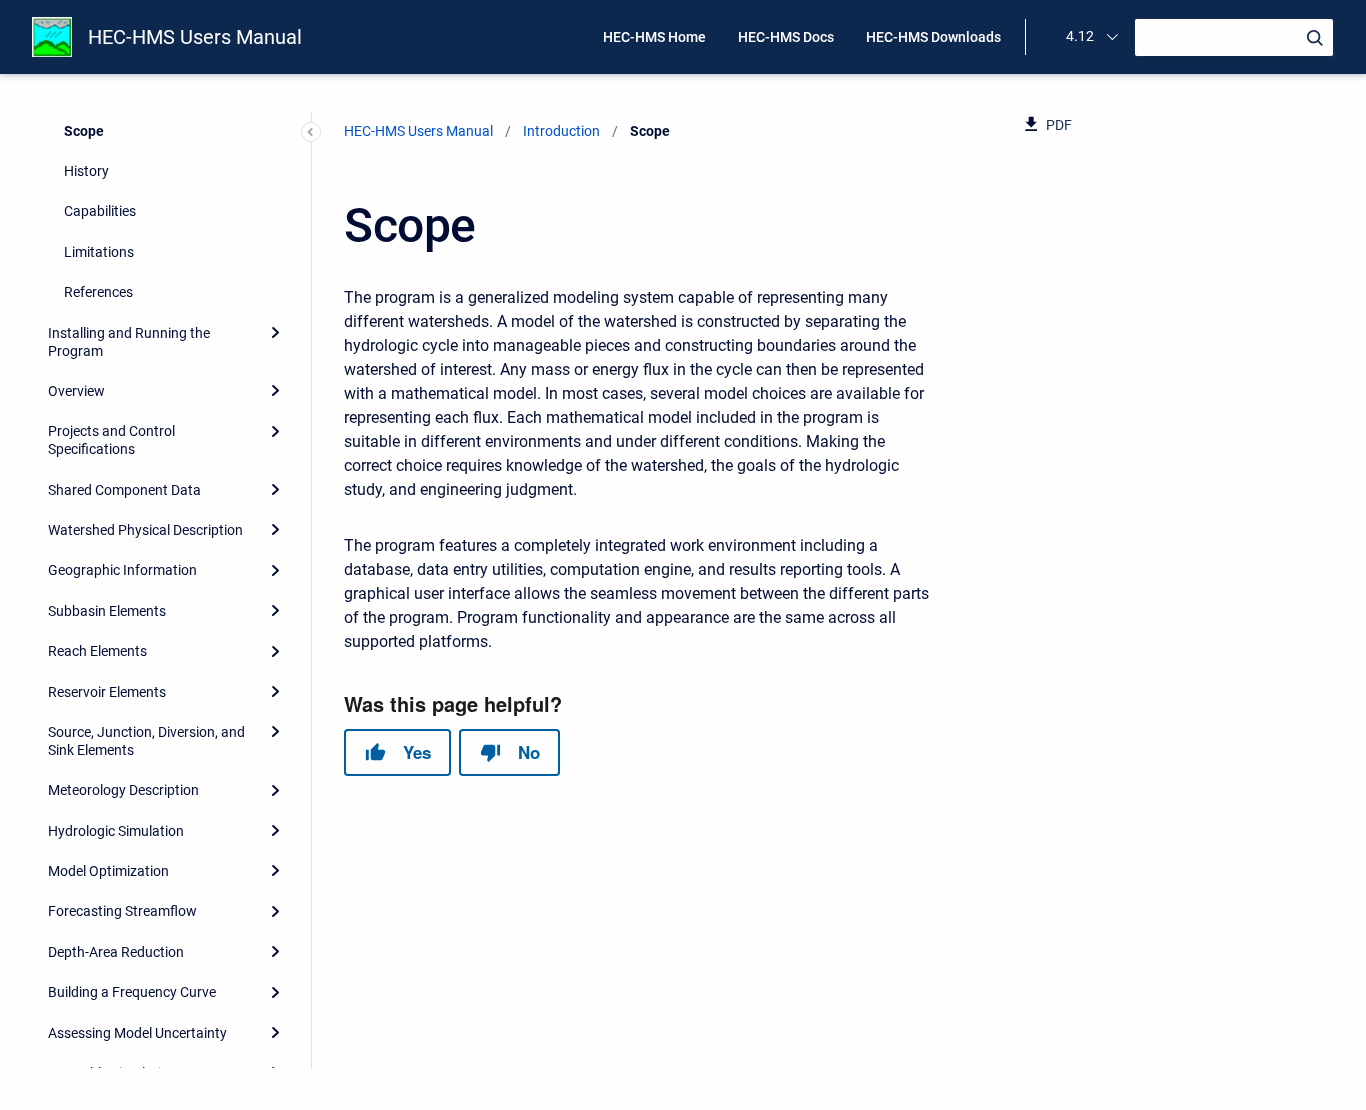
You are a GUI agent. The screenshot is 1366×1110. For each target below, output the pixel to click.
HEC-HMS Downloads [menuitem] (933, 37)
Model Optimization (108, 871)
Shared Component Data (124, 489)
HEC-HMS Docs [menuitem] (786, 37)
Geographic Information (122, 570)
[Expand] (275, 332)
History (86, 171)
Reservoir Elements (107, 691)
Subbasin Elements (107, 610)
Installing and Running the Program (129, 341)
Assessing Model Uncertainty (137, 1032)
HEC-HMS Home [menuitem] (654, 37)
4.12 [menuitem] (1080, 36)
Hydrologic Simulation (116, 830)
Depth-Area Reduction (116, 951)
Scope (84, 130)
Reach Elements (97, 651)
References (98, 292)
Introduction (561, 131)
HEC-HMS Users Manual (195, 37)
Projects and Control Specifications (111, 440)
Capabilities (100, 211)
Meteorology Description (123, 790)
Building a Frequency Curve (132, 992)
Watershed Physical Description (145, 530)
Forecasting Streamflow (122, 911)
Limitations (99, 251)
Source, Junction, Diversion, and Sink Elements (146, 741)
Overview (76, 391)
